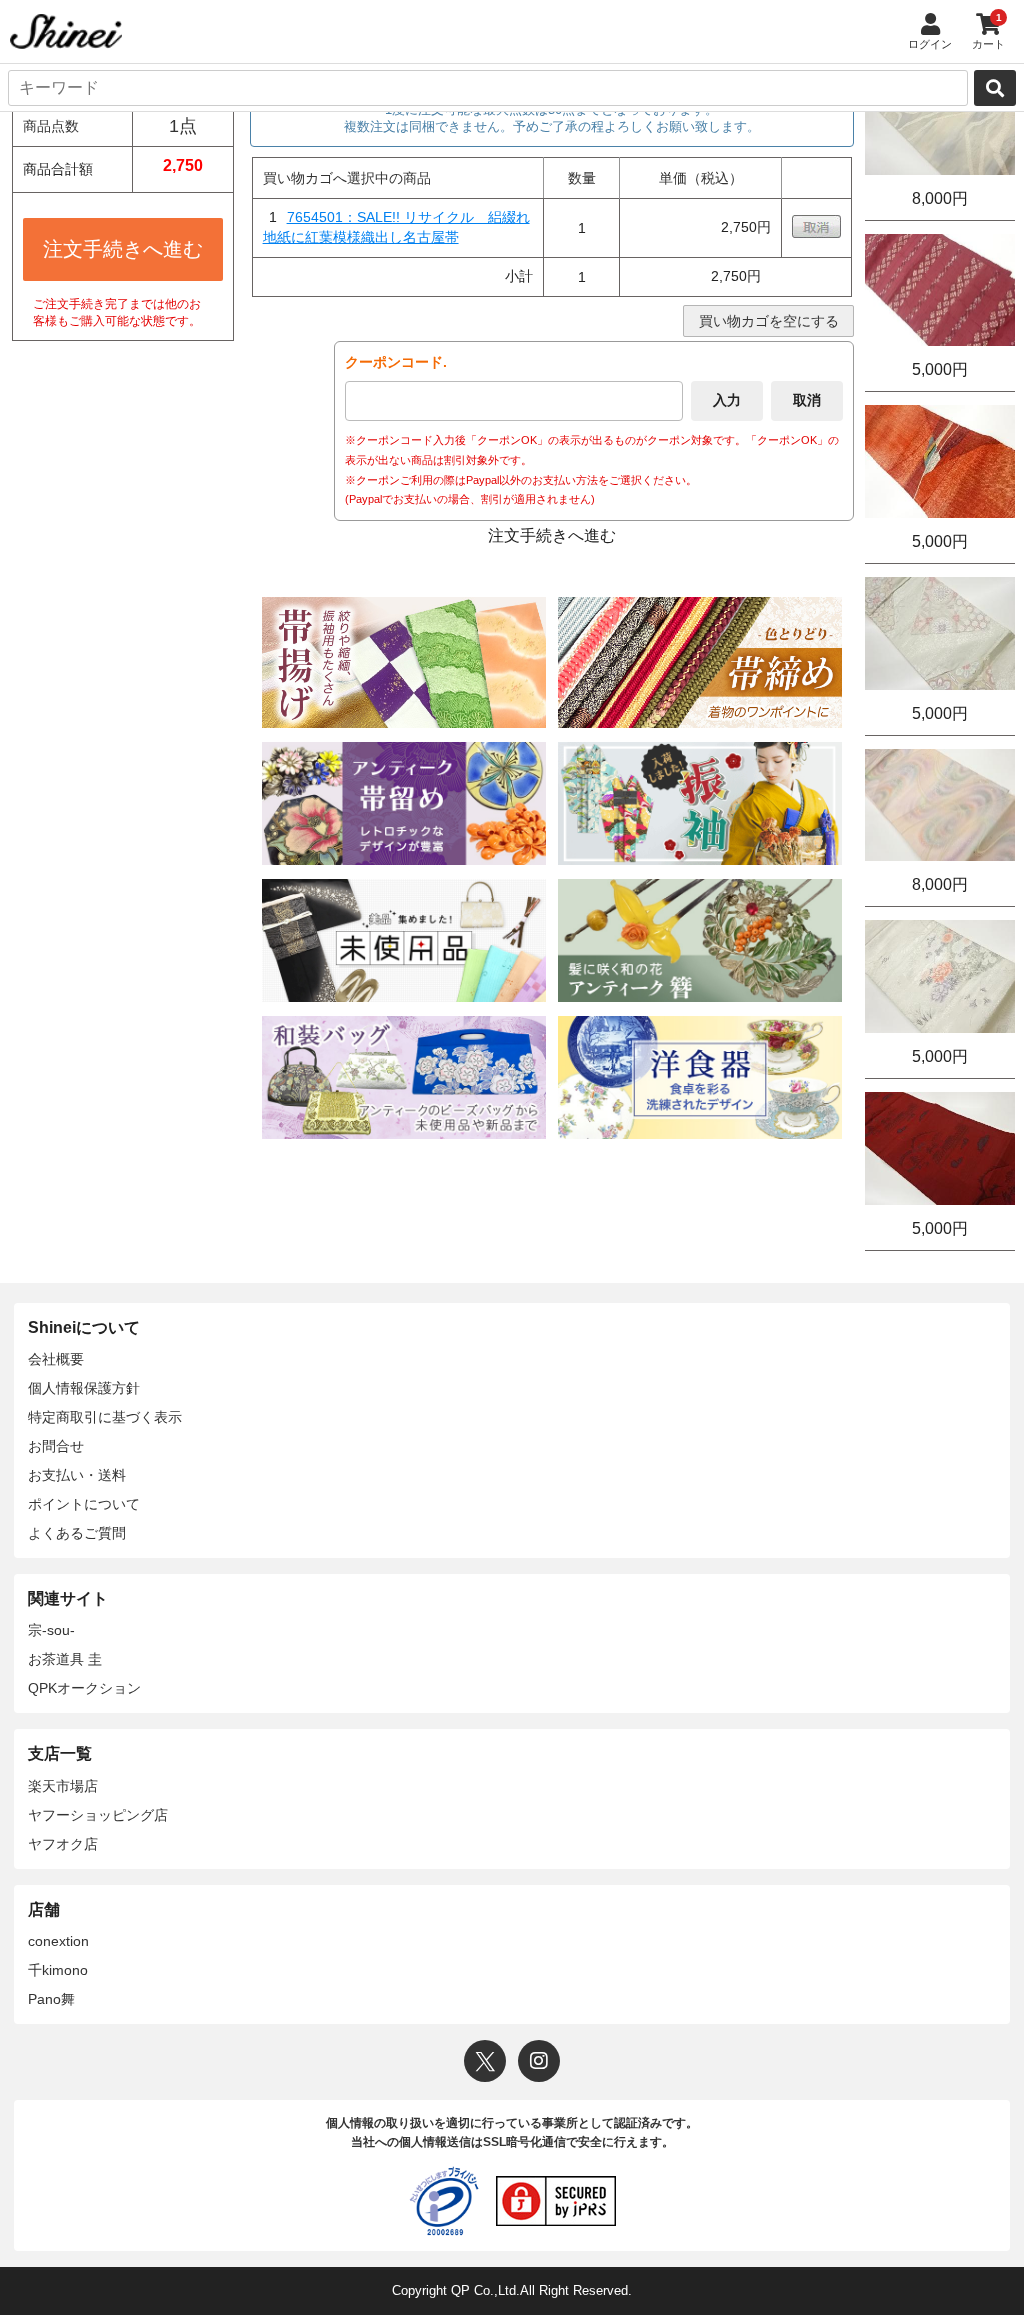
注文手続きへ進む (123, 249)
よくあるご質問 (77, 1533)
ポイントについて (84, 1504)
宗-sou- (51, 1630)
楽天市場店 (63, 1786)
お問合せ (56, 1446)
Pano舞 (51, 1999)
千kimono (58, 1970)
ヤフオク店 (63, 1844)
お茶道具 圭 (65, 1659)
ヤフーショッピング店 (98, 1815)
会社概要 (56, 1359)
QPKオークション (84, 1688)
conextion (58, 1941)
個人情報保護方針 (84, 1388)
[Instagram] (539, 2061)
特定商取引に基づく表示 (105, 1417)
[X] (485, 2061)
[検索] (995, 88)
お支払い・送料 (77, 1475)
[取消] (816, 233)
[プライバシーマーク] (444, 2201)
